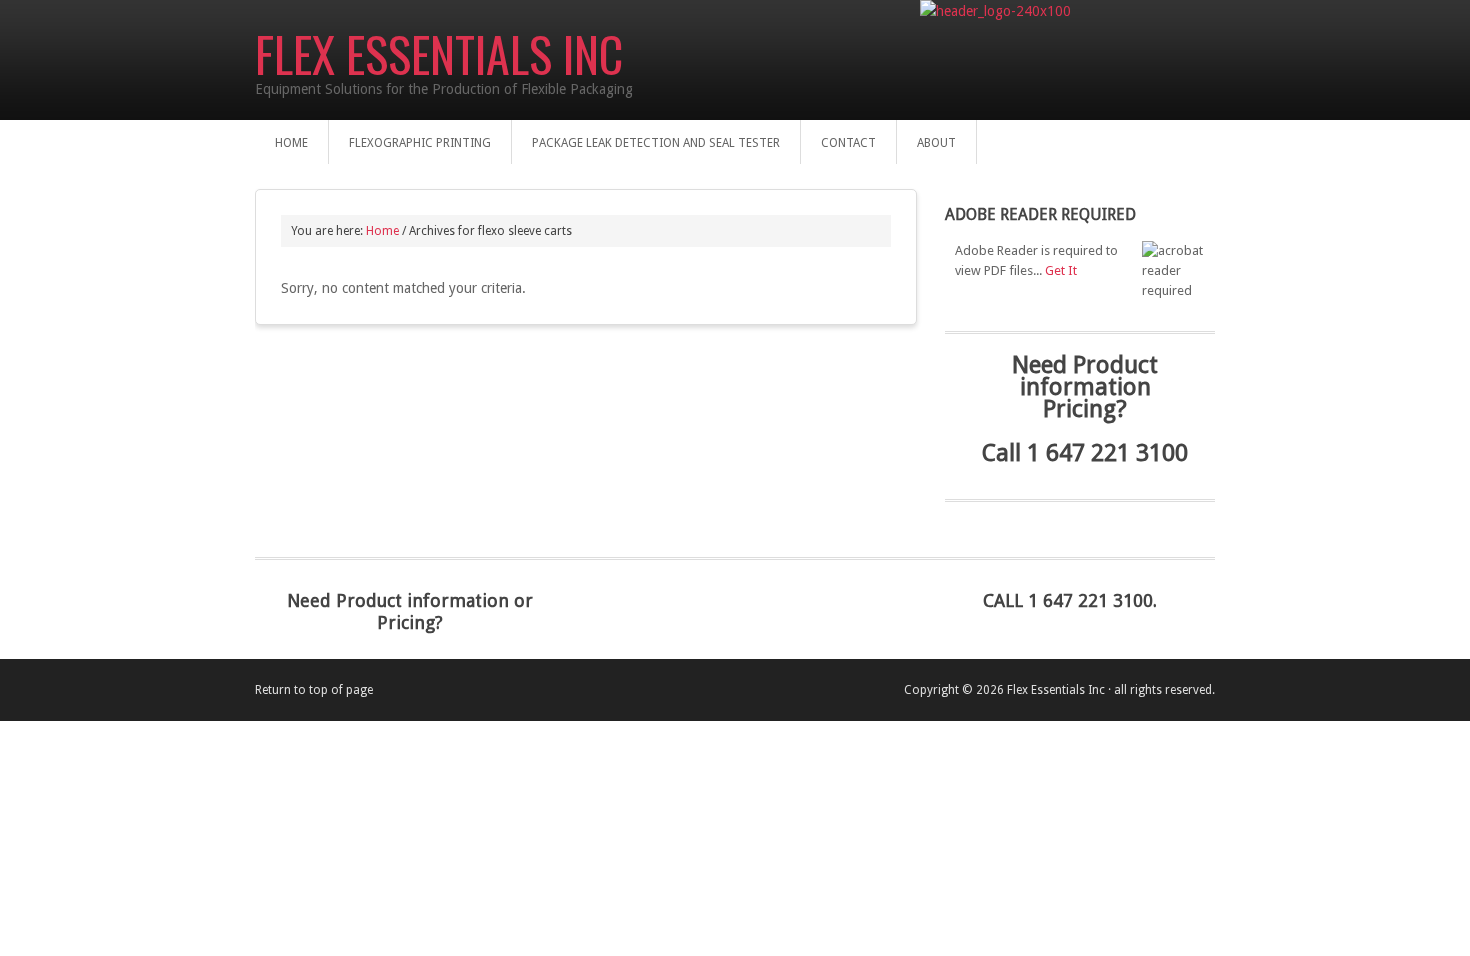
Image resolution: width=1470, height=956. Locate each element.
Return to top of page (314, 690)
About (936, 143)
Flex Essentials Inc (439, 53)
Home (291, 143)
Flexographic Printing (420, 143)
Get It (1061, 270)
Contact (848, 143)
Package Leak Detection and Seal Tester (656, 143)
